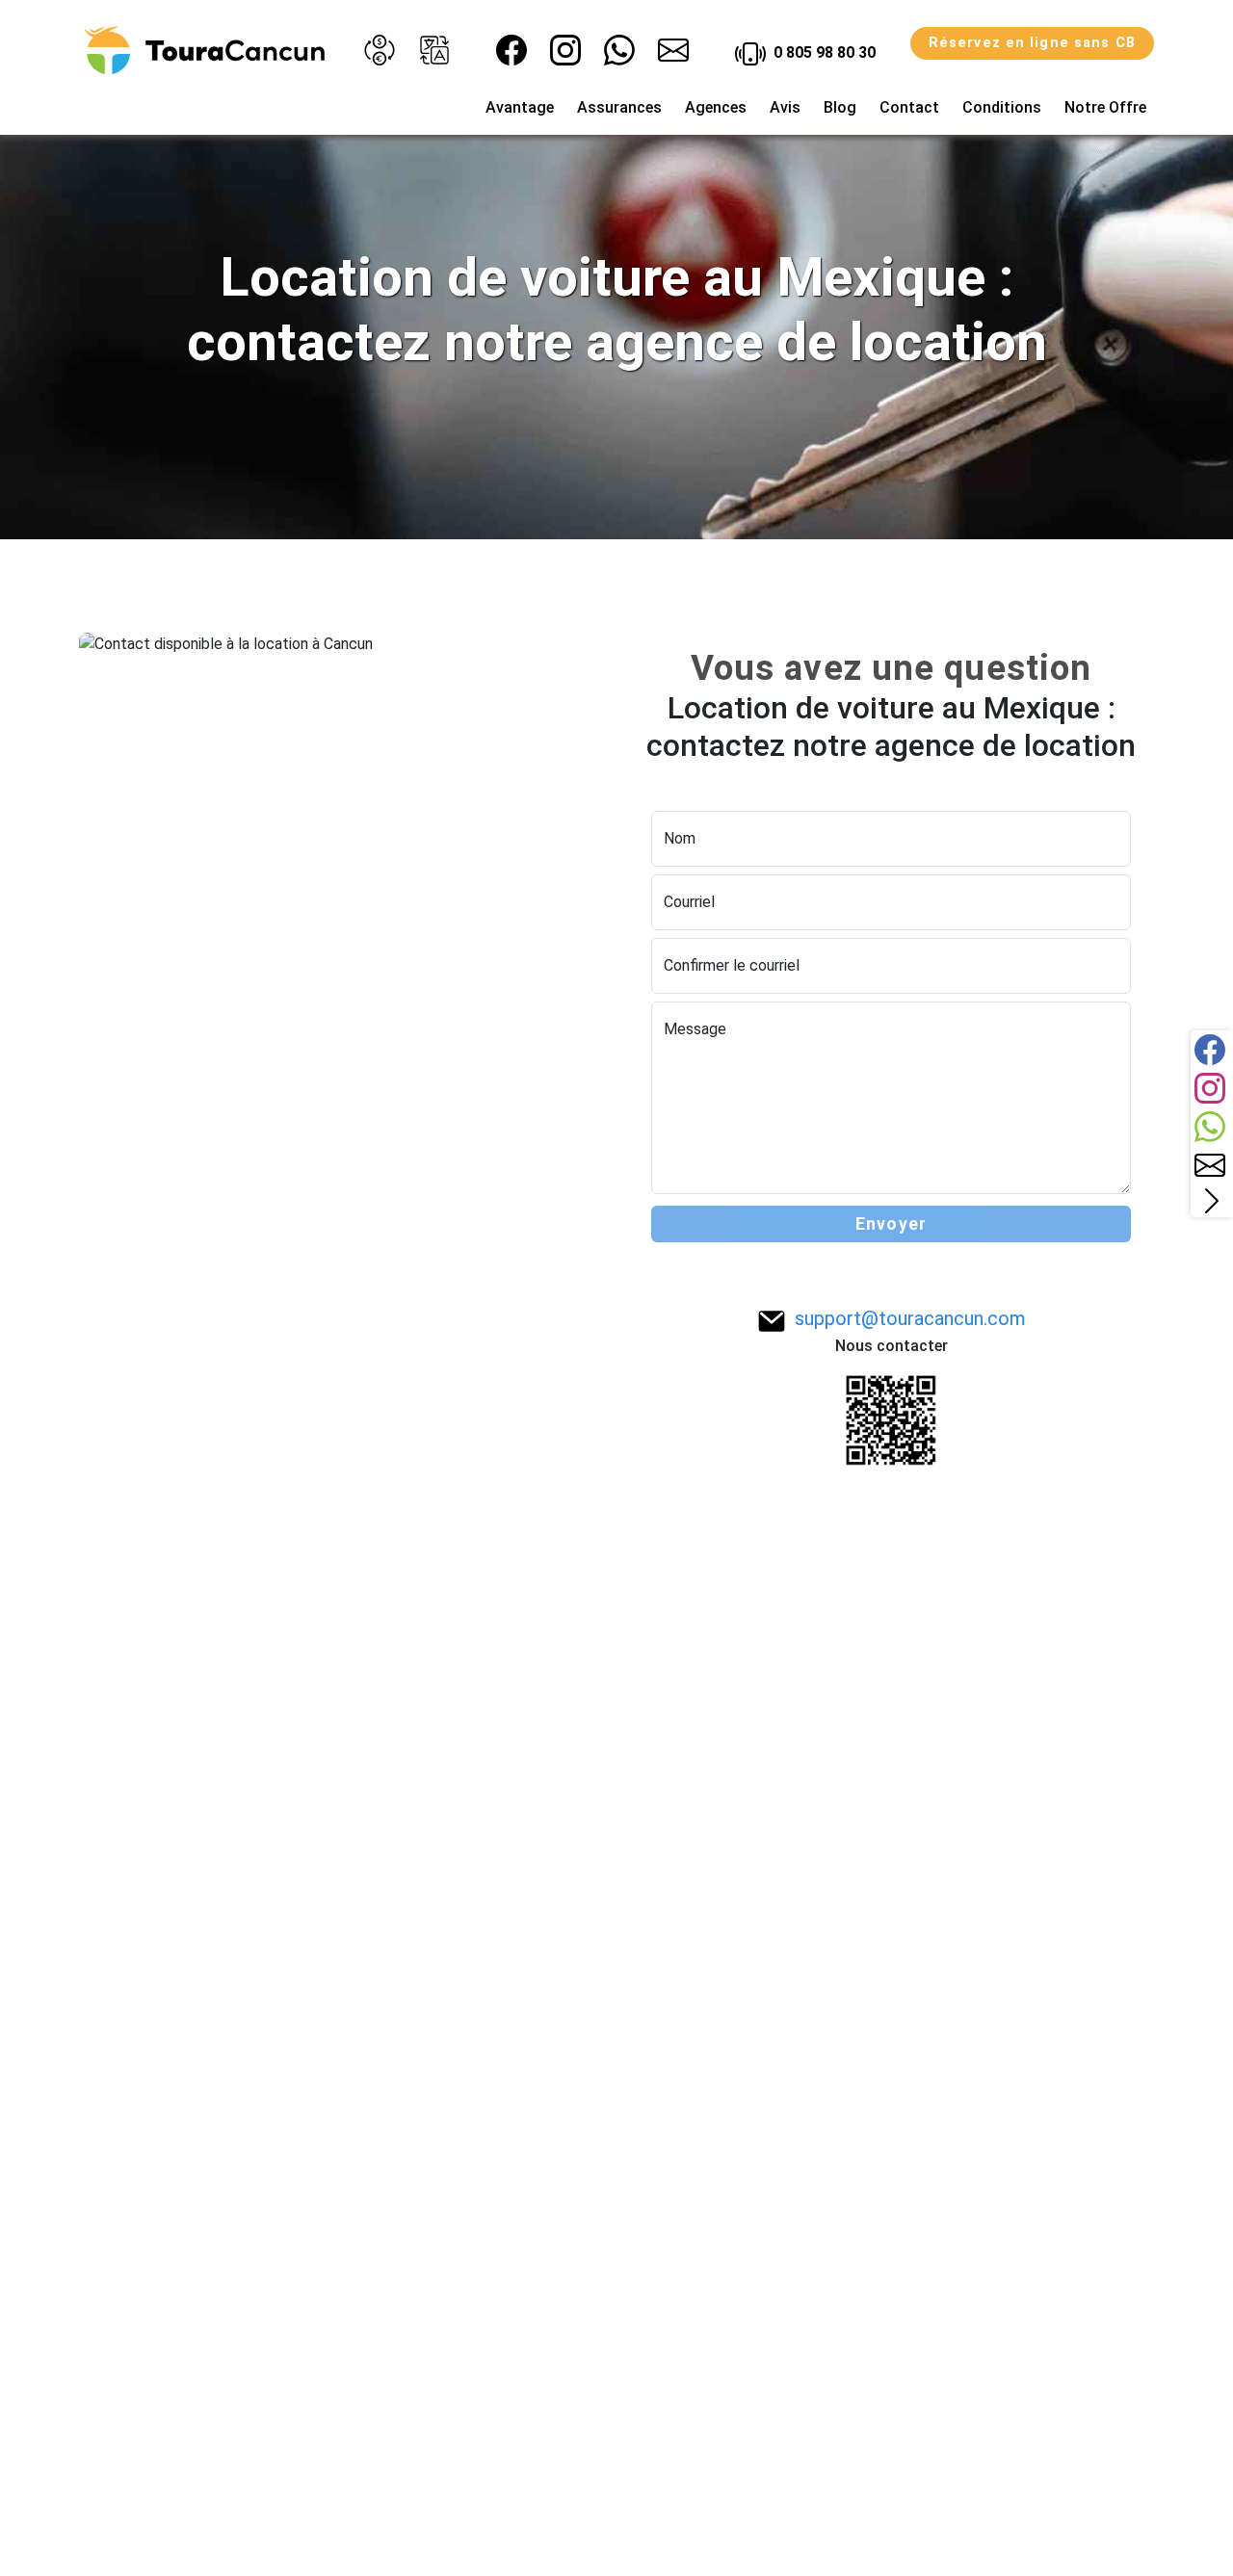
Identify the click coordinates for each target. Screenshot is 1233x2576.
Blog (840, 107)
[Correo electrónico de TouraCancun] (673, 50)
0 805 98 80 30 (823, 52)
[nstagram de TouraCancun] (565, 50)
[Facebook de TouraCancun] (512, 50)
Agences (716, 107)
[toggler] (1212, 1201)
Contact (909, 107)
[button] (380, 50)
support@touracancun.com (910, 1318)
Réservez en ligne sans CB (1032, 43)
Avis (785, 107)
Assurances (619, 107)
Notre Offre (1105, 107)
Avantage (520, 107)
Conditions (1002, 107)
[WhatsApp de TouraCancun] (619, 50)
